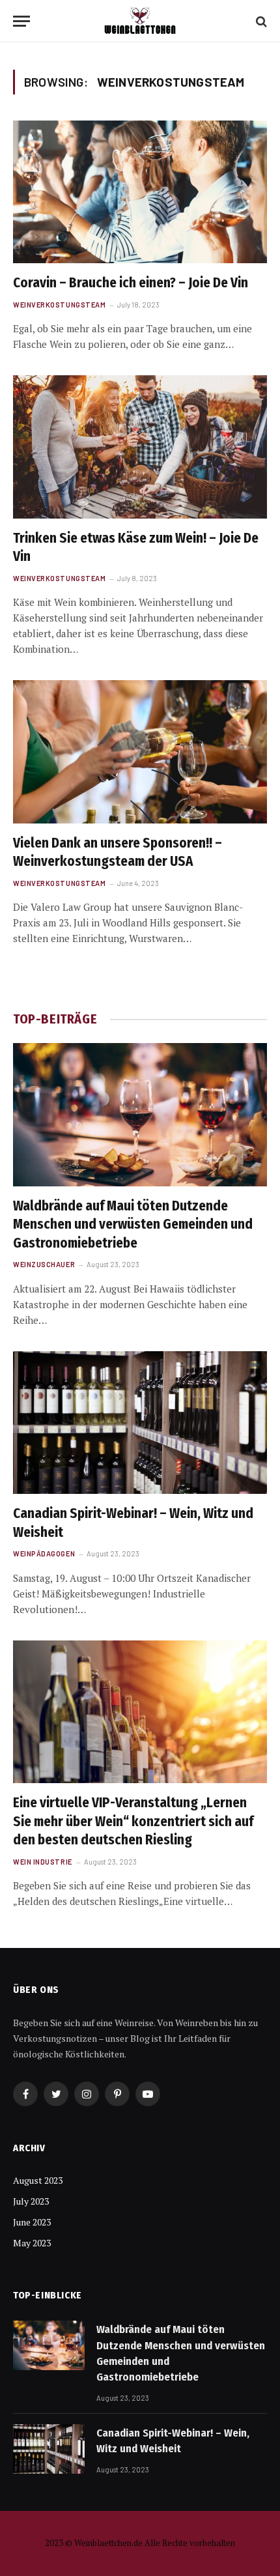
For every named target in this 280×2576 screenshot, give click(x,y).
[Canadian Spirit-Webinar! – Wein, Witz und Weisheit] (140, 1423)
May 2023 (32, 2243)
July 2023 (31, 2201)
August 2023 (38, 2180)
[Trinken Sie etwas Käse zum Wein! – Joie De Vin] (140, 447)
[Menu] (21, 21)
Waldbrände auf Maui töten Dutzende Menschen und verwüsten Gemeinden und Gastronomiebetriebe (133, 1224)
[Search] (260, 21)
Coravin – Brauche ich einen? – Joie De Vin (131, 283)
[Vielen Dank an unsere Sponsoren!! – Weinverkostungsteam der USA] (140, 751)
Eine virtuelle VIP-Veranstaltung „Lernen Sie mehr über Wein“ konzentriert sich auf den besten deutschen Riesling (133, 1821)
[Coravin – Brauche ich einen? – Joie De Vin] (140, 192)
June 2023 (32, 2222)
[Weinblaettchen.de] (140, 21)
